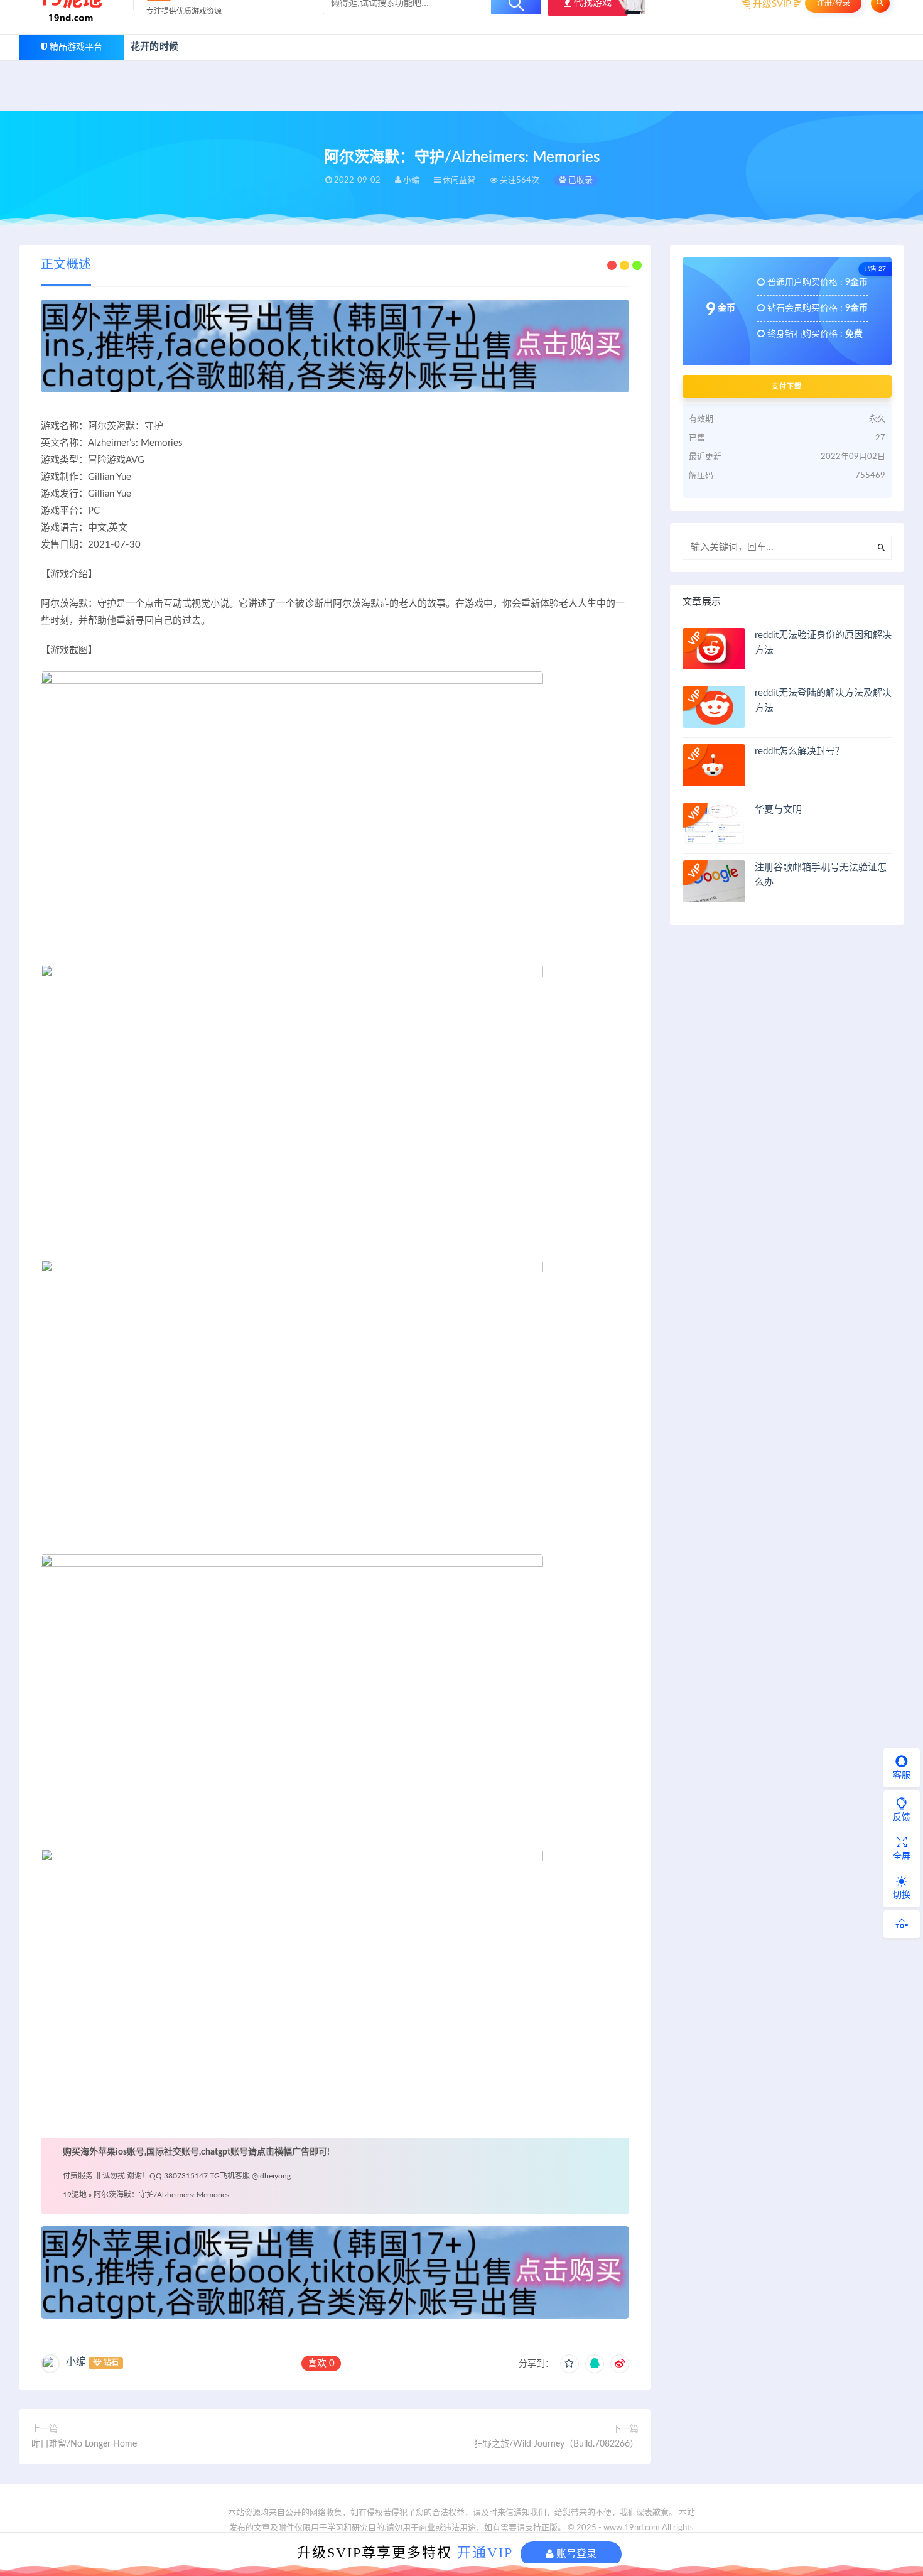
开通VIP (485, 2552)
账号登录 (575, 2554)
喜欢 (321, 2363)
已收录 (580, 181)
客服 (902, 1775)
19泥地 (75, 2195)
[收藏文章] (569, 2364)
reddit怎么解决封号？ (800, 751)
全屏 (902, 1856)
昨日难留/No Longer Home (84, 2444)
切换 (902, 1895)
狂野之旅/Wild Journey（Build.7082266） (556, 2444)
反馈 (902, 1817)
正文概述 (66, 265)
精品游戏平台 (76, 47)
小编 (76, 2362)
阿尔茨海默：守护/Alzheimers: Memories (161, 2195)
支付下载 (787, 386)
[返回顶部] (902, 1924)
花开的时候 (154, 47)
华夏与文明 (778, 810)
